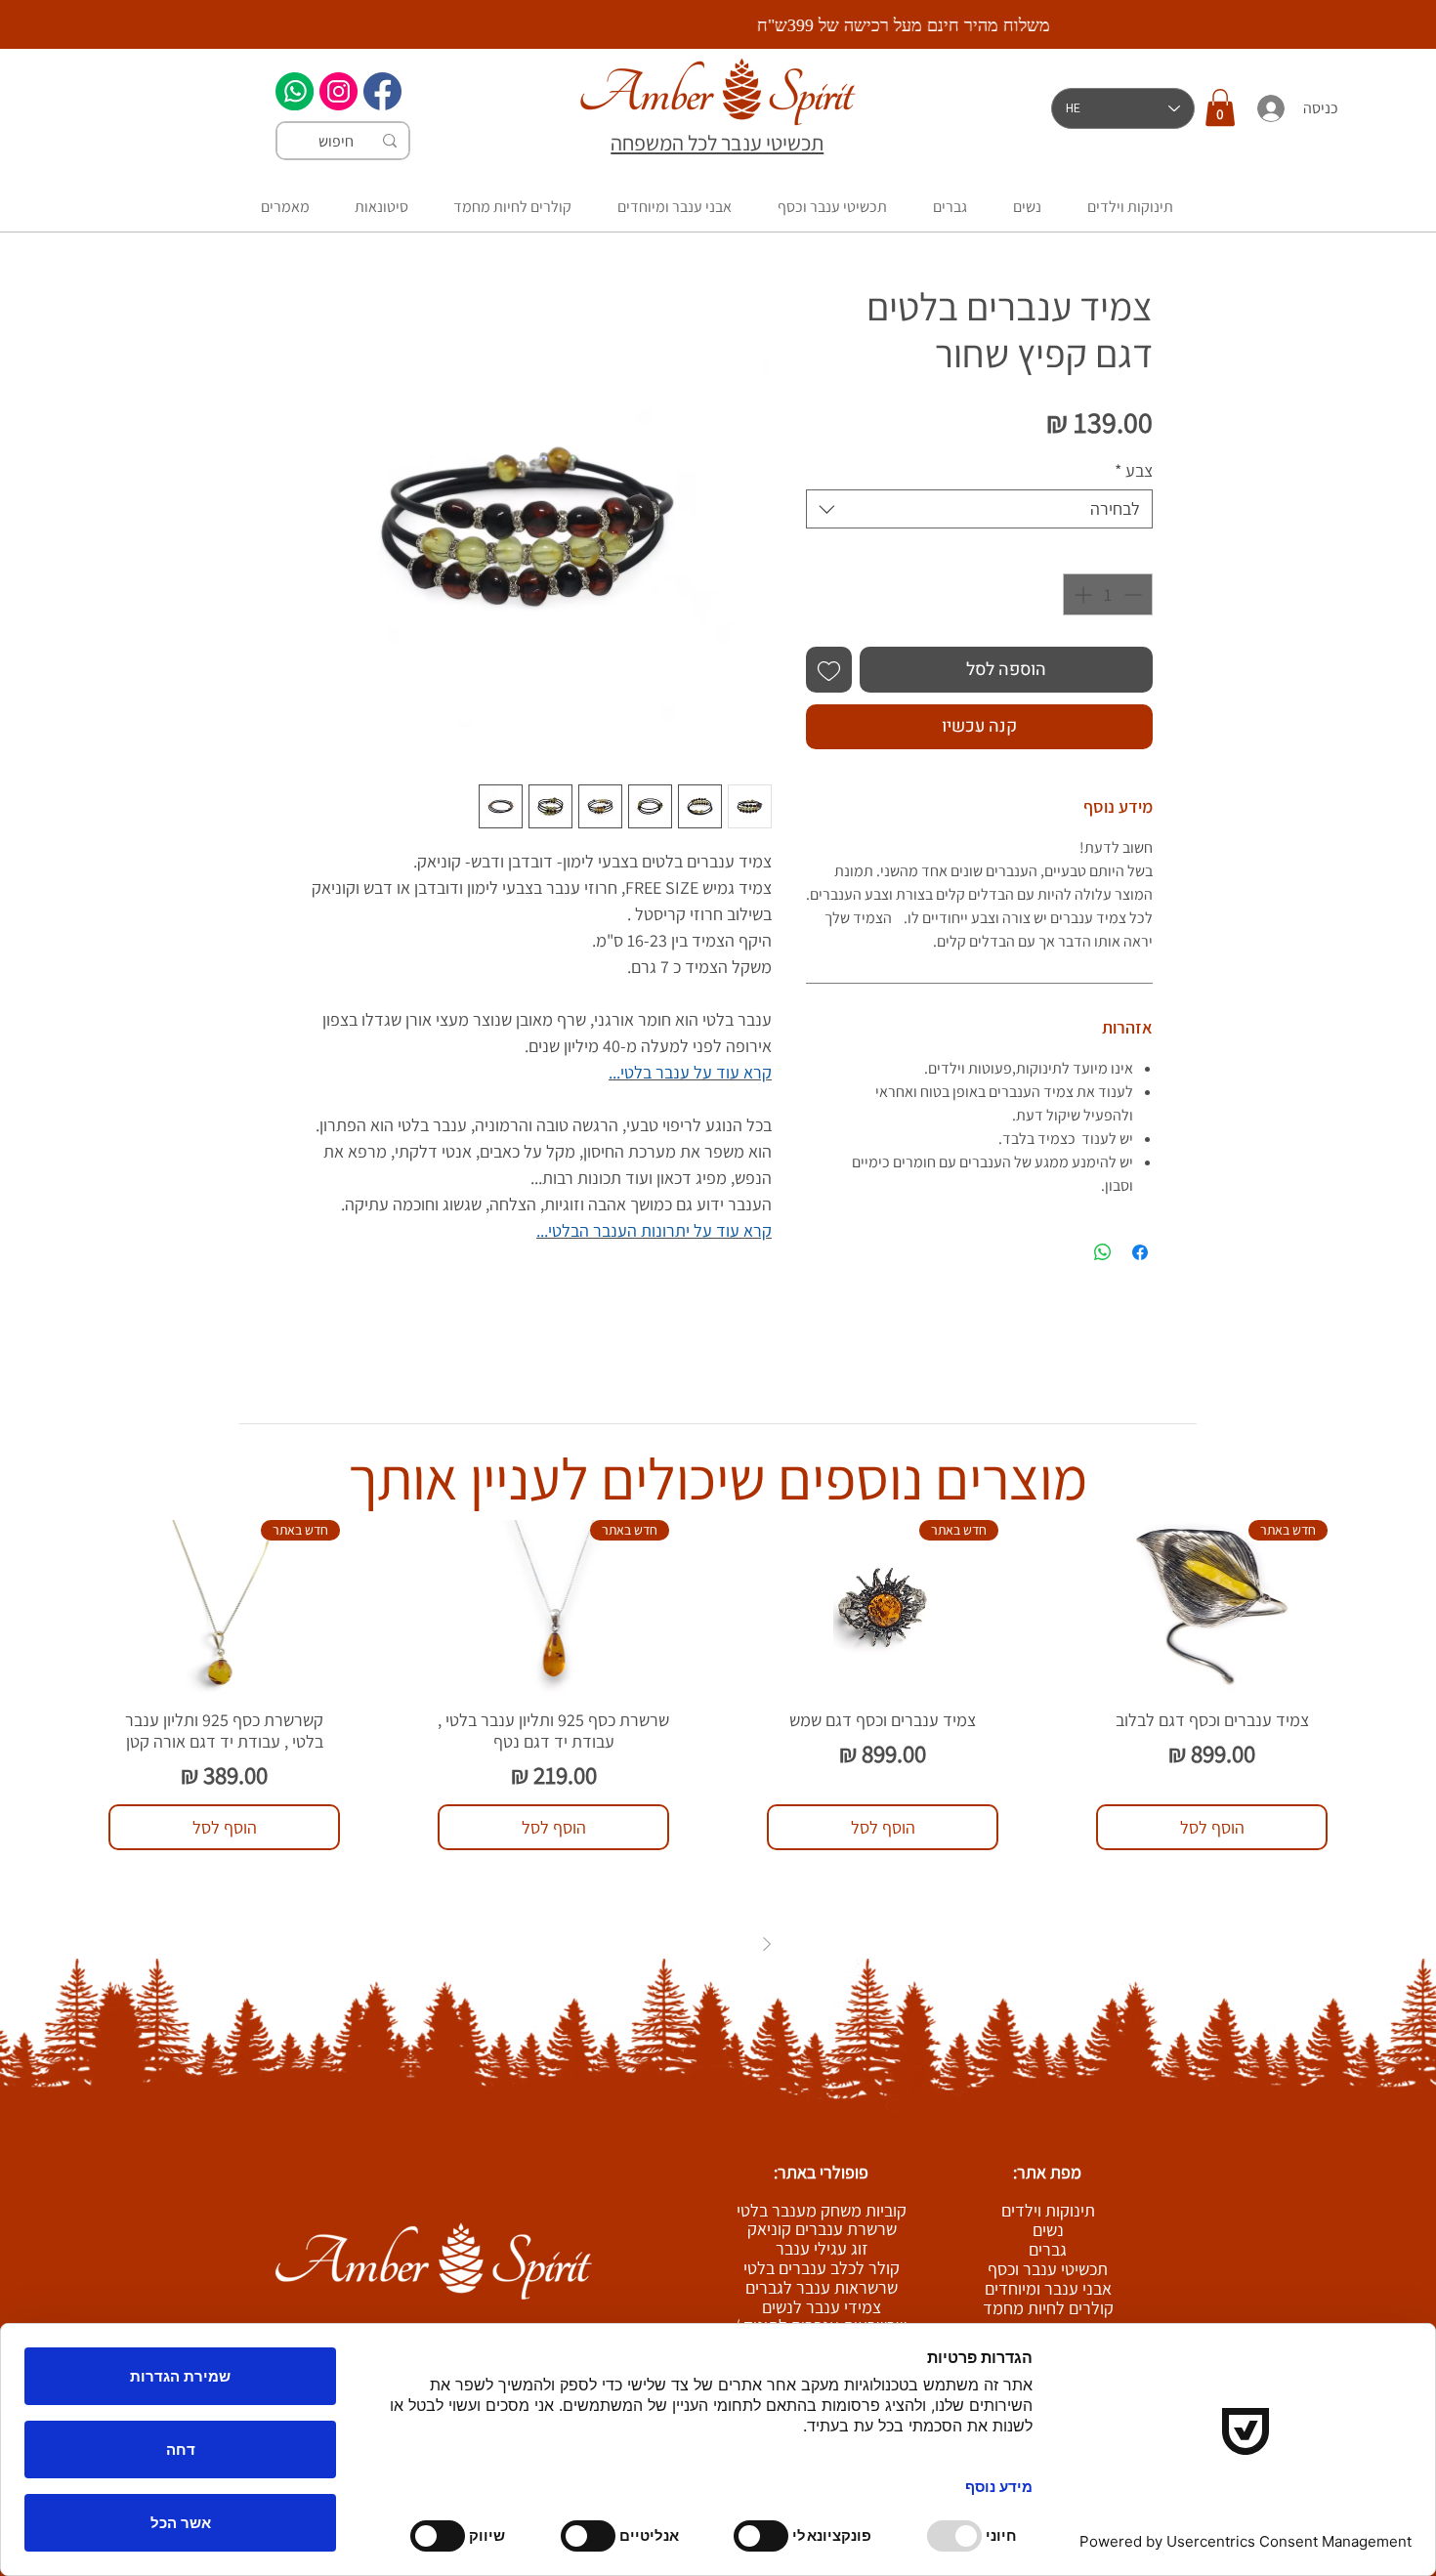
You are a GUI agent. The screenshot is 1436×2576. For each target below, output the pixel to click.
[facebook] (382, 91)
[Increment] (1081, 594)
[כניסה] (1270, 108)
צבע (1134, 471)
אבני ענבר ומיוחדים (1048, 2289)
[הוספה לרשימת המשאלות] (829, 670)
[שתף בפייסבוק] (1140, 1252)
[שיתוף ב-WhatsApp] (1103, 1252)
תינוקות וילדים (1048, 2211)
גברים (1048, 2250)
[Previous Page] (767, 1944)
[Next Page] (670, 1944)
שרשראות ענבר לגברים (822, 2287)
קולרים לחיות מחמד (1048, 2308)
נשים (1048, 2230)
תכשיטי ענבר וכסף (1048, 2269)
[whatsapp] (295, 91)
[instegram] (338, 91)
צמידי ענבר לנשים (822, 2307)
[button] (1220, 107)
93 (695, 1944)
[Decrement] (1135, 594)
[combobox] (979, 509)
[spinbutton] (1108, 594)
